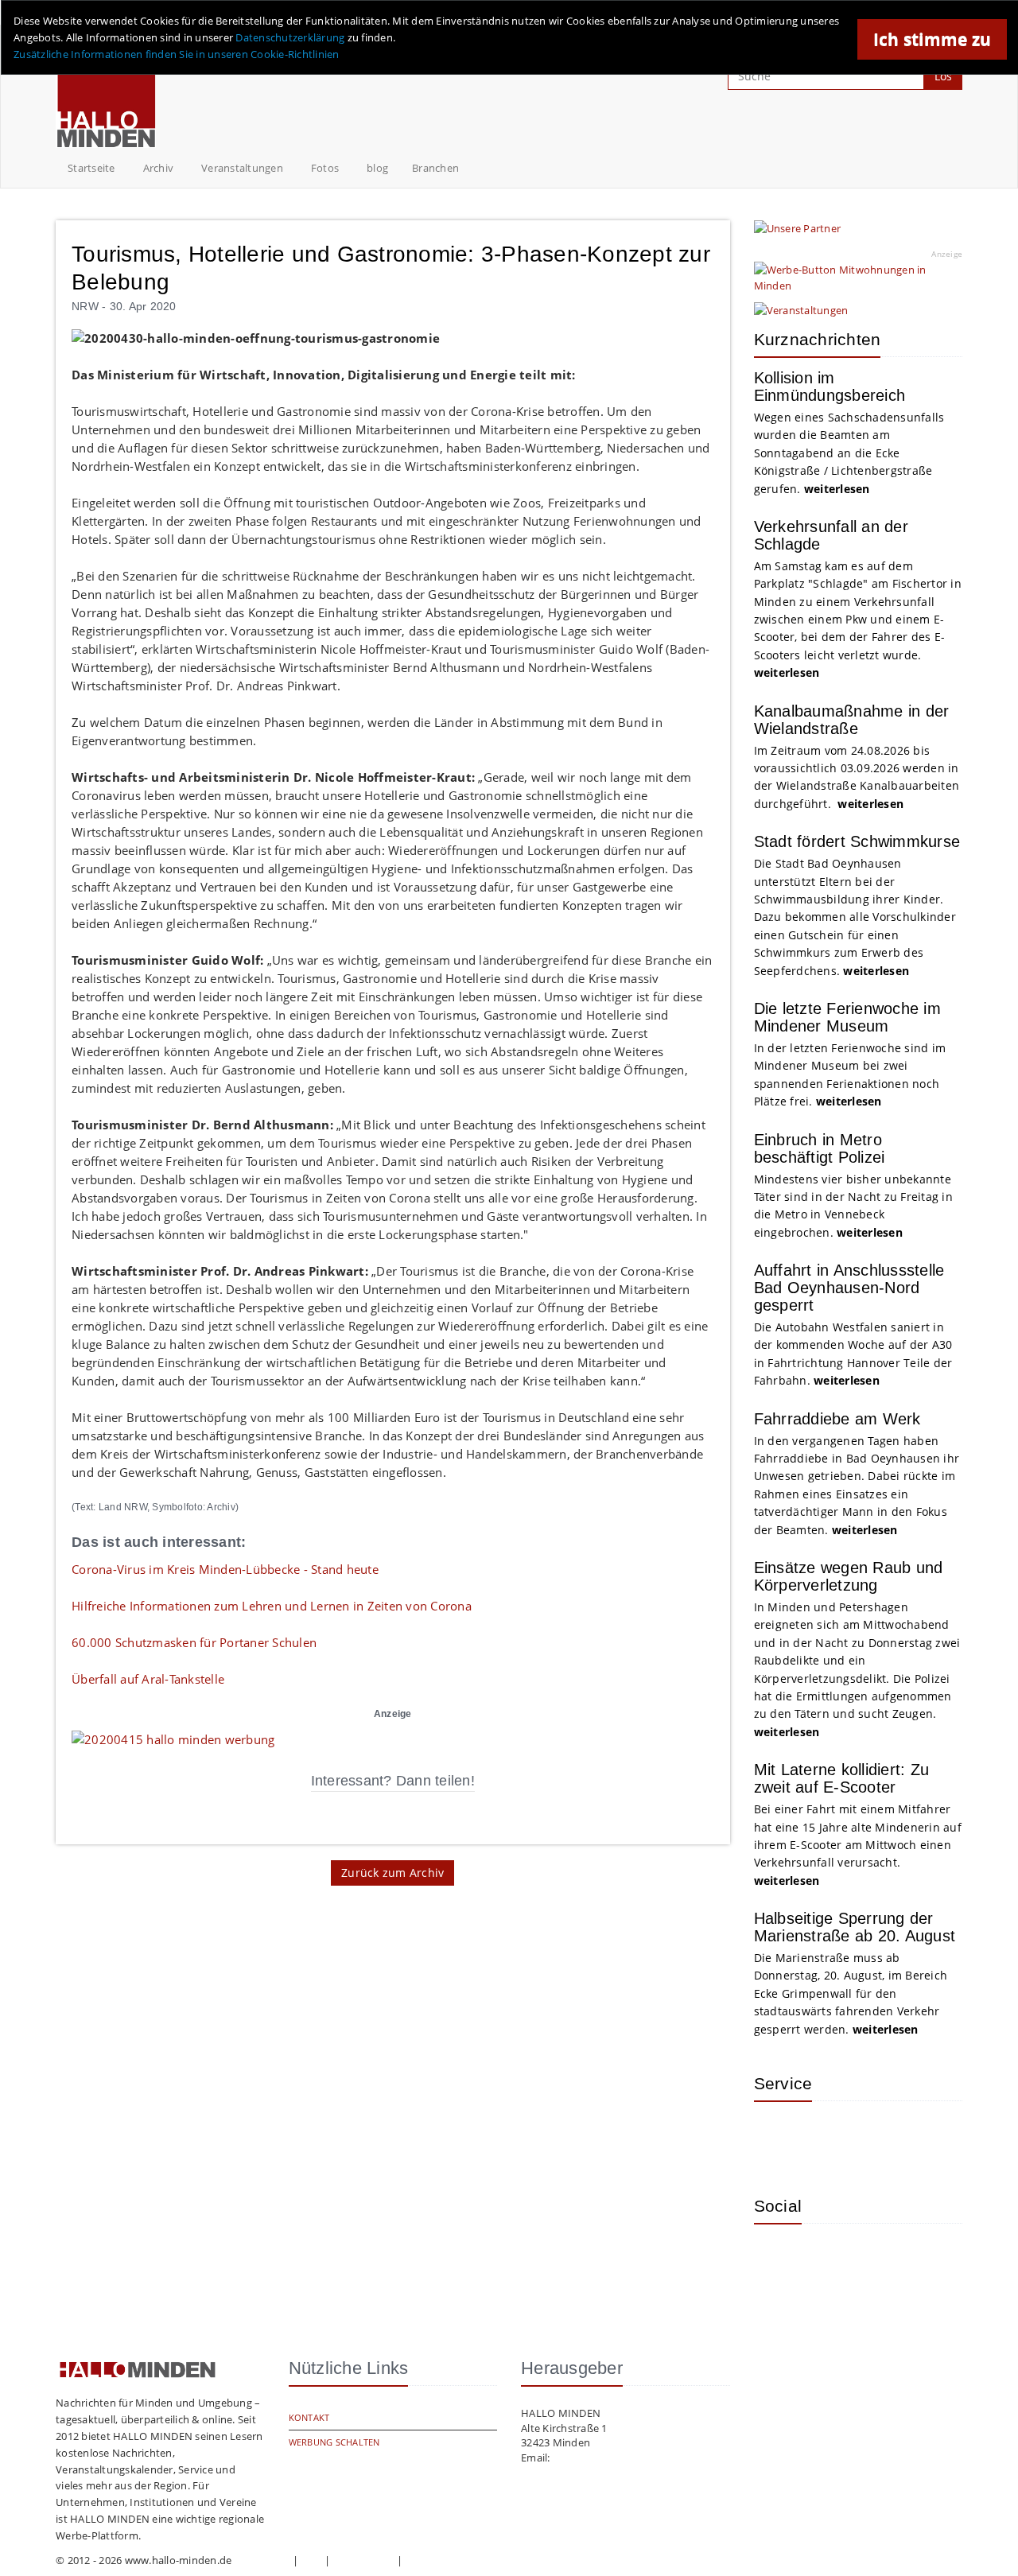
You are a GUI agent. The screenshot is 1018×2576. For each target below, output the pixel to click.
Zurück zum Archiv (392, 1873)
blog (377, 168)
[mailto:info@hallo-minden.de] (173, 1738)
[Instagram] (778, 2259)
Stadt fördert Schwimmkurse (857, 841)
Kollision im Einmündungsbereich (830, 387)
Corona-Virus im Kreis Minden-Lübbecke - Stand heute (225, 1569)
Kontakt (309, 2417)
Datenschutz (363, 2560)
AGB (312, 2560)
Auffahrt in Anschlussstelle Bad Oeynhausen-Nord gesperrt (849, 1288)
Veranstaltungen (242, 168)
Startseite (91, 168)
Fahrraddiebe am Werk (837, 1419)
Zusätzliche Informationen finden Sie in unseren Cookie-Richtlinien (177, 54)
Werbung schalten (334, 2442)
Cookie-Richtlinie (447, 2560)
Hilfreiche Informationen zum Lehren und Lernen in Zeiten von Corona (272, 1606)
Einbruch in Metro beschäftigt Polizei (820, 1148)
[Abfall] (881, 2137)
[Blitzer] (830, 2137)
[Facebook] (830, 2259)
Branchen (435, 168)
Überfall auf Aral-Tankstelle (148, 1679)
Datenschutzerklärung (290, 37)
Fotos (325, 168)
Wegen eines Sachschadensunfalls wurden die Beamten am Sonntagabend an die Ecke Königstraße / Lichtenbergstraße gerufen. (849, 453)
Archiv (159, 168)
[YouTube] (881, 2259)
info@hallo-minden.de (607, 2457)
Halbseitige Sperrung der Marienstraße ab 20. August (855, 1927)
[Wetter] (778, 2137)
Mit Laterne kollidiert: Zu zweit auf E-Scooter (842, 1778)
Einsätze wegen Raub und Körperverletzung (849, 1576)
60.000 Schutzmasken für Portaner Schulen (194, 1642)
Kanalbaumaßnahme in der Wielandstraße (852, 720)
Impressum (262, 2560)
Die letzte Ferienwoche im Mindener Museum (847, 1017)
